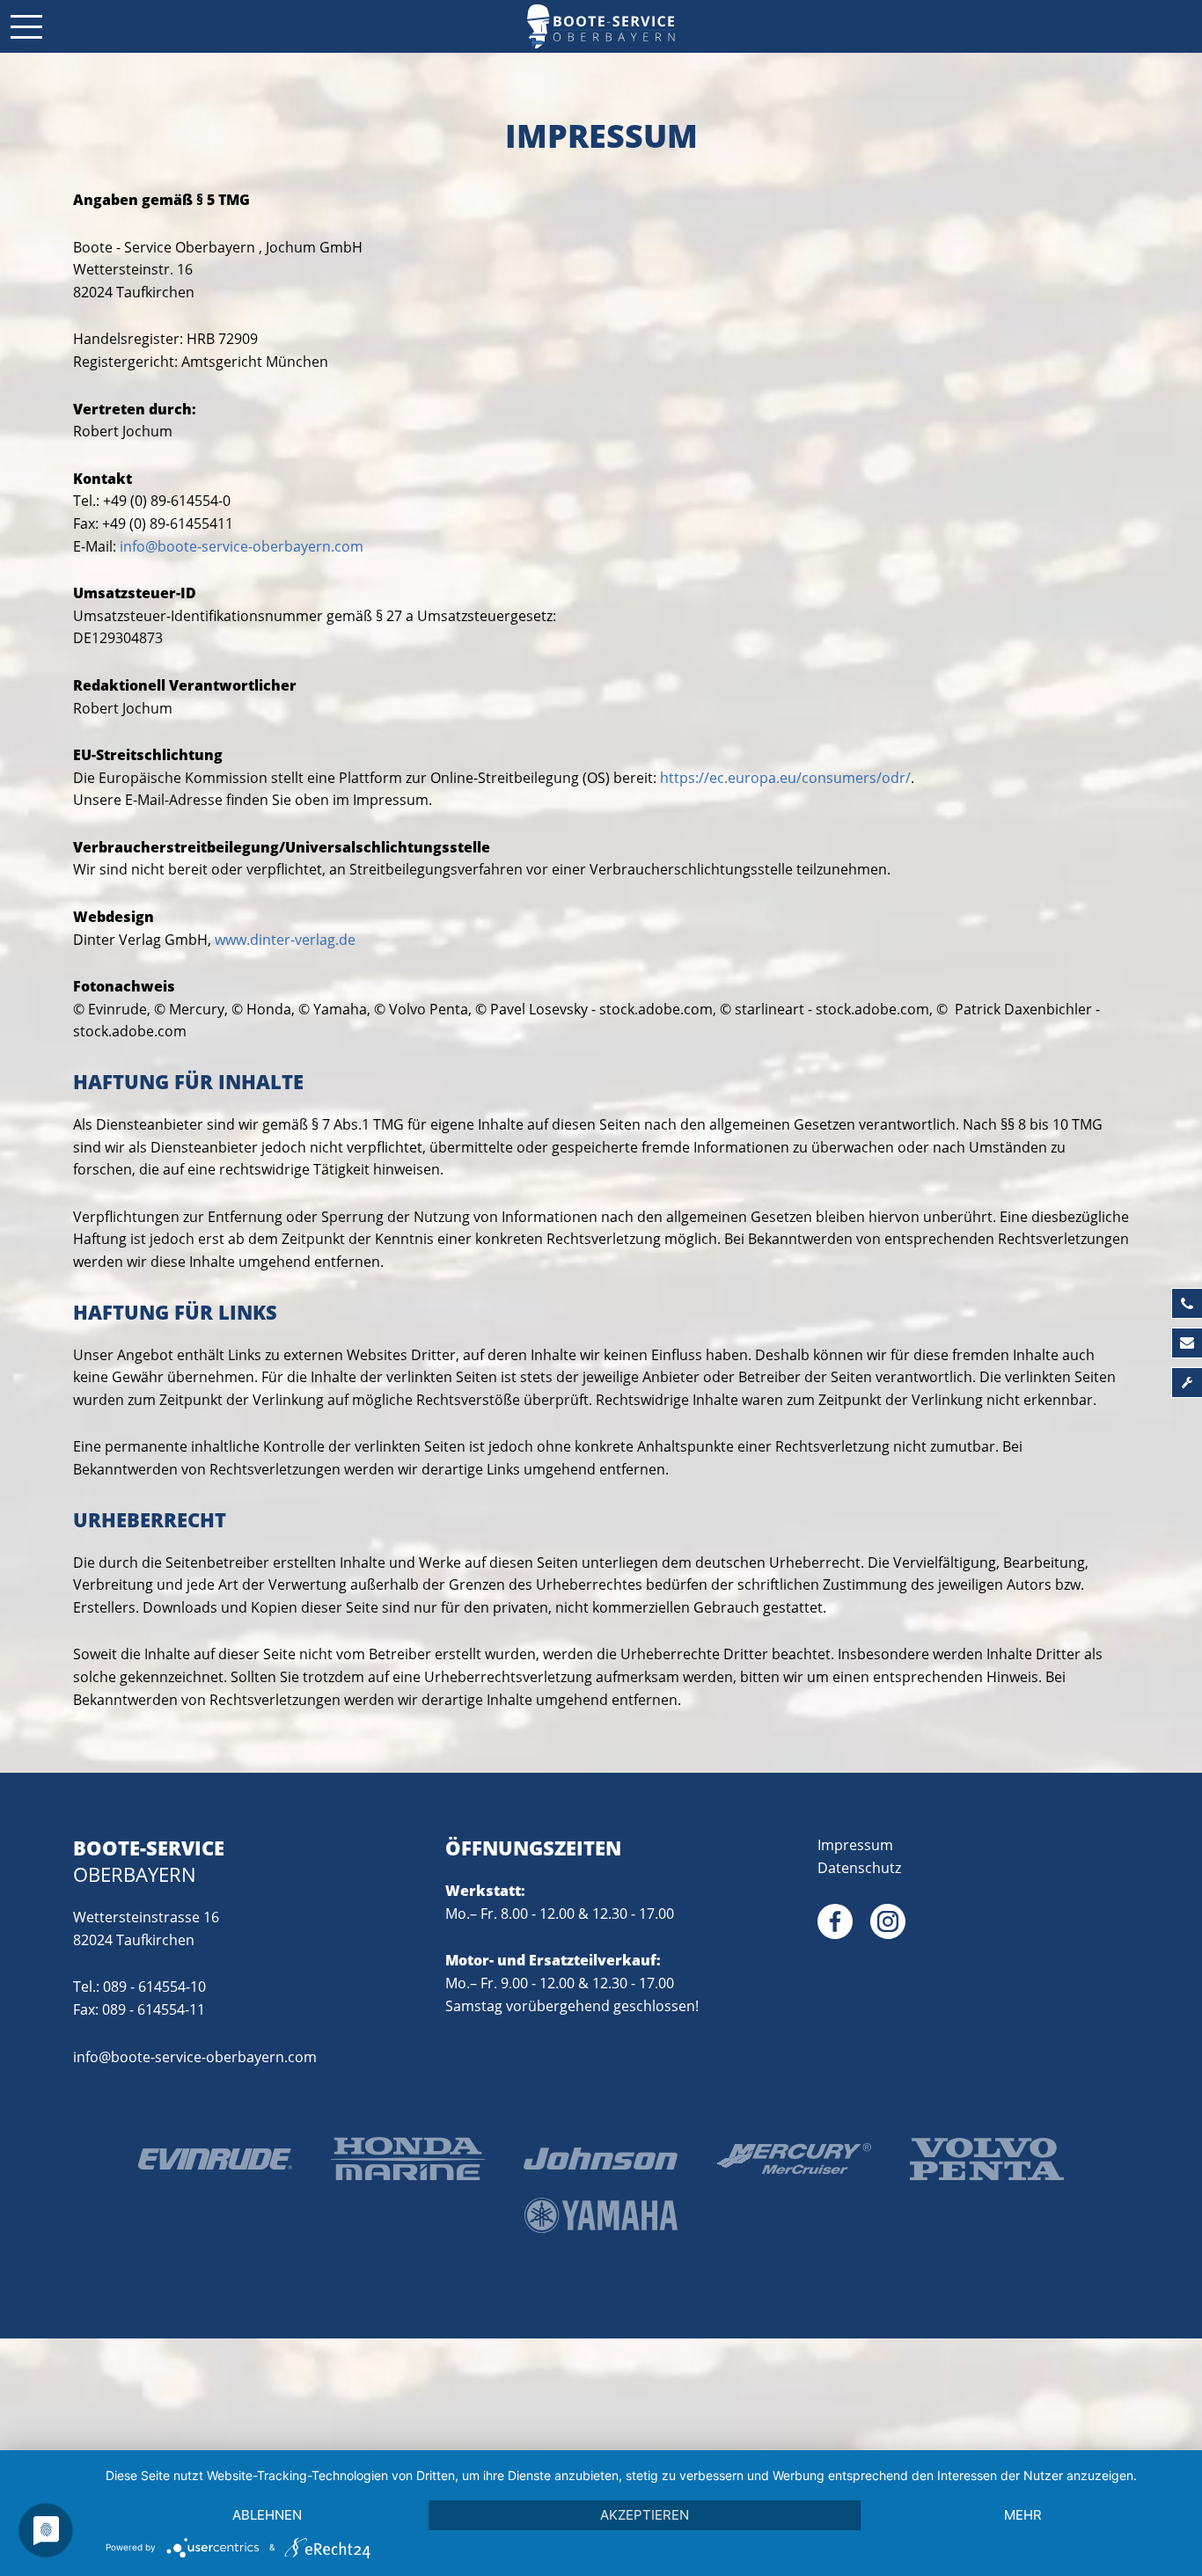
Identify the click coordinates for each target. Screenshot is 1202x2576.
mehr (1023, 2515)
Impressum (855, 1845)
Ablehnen (267, 2515)
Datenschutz (859, 1868)
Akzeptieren (645, 2515)
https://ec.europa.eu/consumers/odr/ (785, 778)
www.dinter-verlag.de (285, 940)
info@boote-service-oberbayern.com (242, 546)
